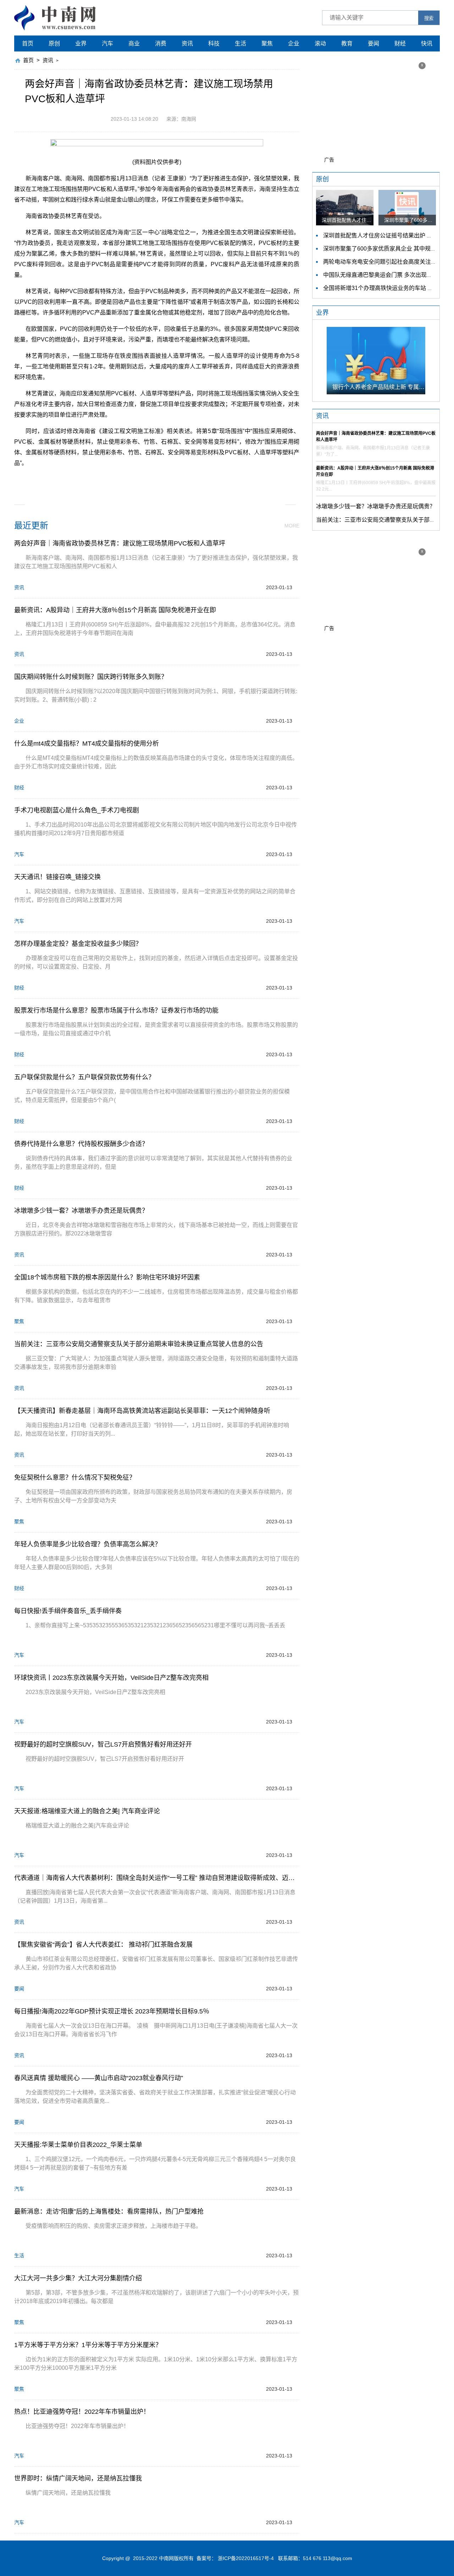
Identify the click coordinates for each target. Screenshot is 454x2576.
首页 (28, 43)
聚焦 (267, 43)
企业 (294, 43)
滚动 (320, 43)
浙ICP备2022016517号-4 (246, 2558)
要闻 (373, 43)
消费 (161, 43)
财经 (400, 43)
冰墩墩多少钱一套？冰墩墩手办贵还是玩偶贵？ (376, 506)
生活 (240, 43)
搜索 (429, 18)
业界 (81, 43)
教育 (347, 43)
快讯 (427, 43)
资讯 (187, 43)
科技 (214, 43)
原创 (54, 43)
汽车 (107, 43)
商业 (134, 43)
